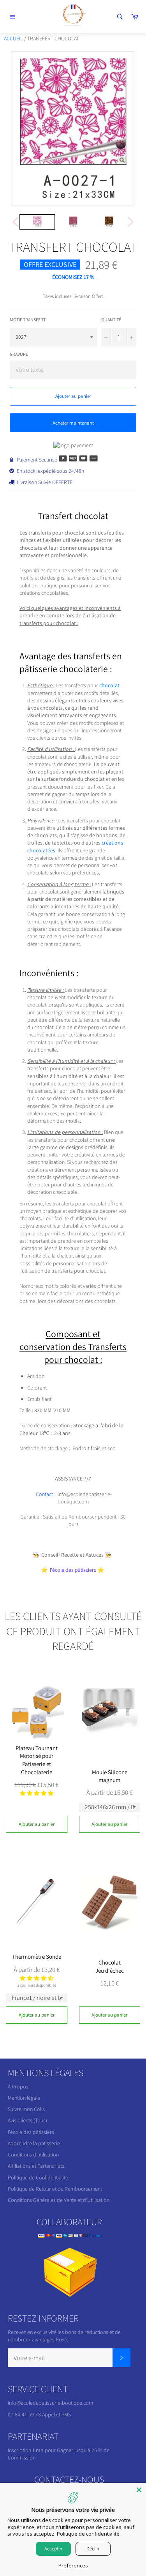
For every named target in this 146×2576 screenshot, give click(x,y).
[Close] (139, 2490)
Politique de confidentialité (88, 2534)
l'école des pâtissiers (31, 2132)
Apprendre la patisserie (34, 2143)
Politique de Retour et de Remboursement (55, 2189)
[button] (37, 1793)
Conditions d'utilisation (33, 2155)
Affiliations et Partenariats (36, 2166)
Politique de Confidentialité (38, 2177)
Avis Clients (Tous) (27, 2120)
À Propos (18, 2087)
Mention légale (24, 2098)
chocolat (109, 685)
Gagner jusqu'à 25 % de (83, 2450)
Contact (44, 1494)
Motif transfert (28, 320)
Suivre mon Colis (26, 2109)
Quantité (111, 320)
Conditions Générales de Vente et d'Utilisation (59, 2200)
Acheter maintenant (73, 423)
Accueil (13, 38)
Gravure (19, 354)
